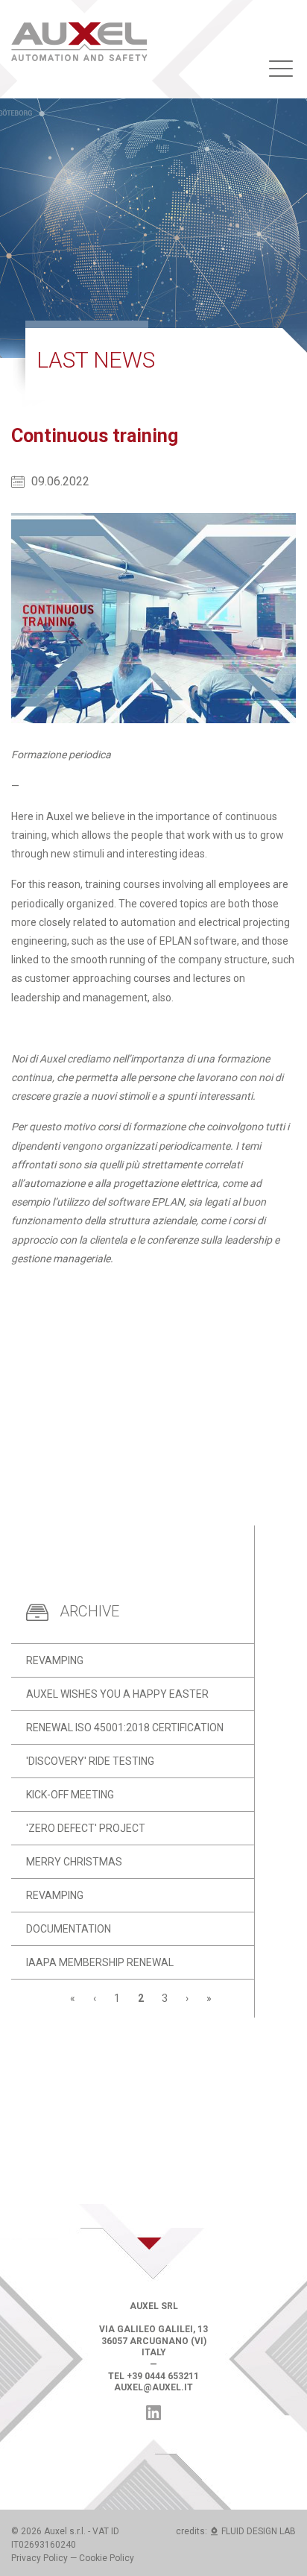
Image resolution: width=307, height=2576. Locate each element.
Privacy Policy (39, 2558)
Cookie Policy (107, 2558)
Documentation (69, 1929)
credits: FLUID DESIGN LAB (236, 2531)
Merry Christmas (74, 1862)
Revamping (55, 1660)
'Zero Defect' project (86, 1828)
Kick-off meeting (70, 1795)
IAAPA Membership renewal (100, 1962)
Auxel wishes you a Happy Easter (117, 1694)
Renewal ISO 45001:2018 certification (125, 1728)
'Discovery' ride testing (90, 1761)
